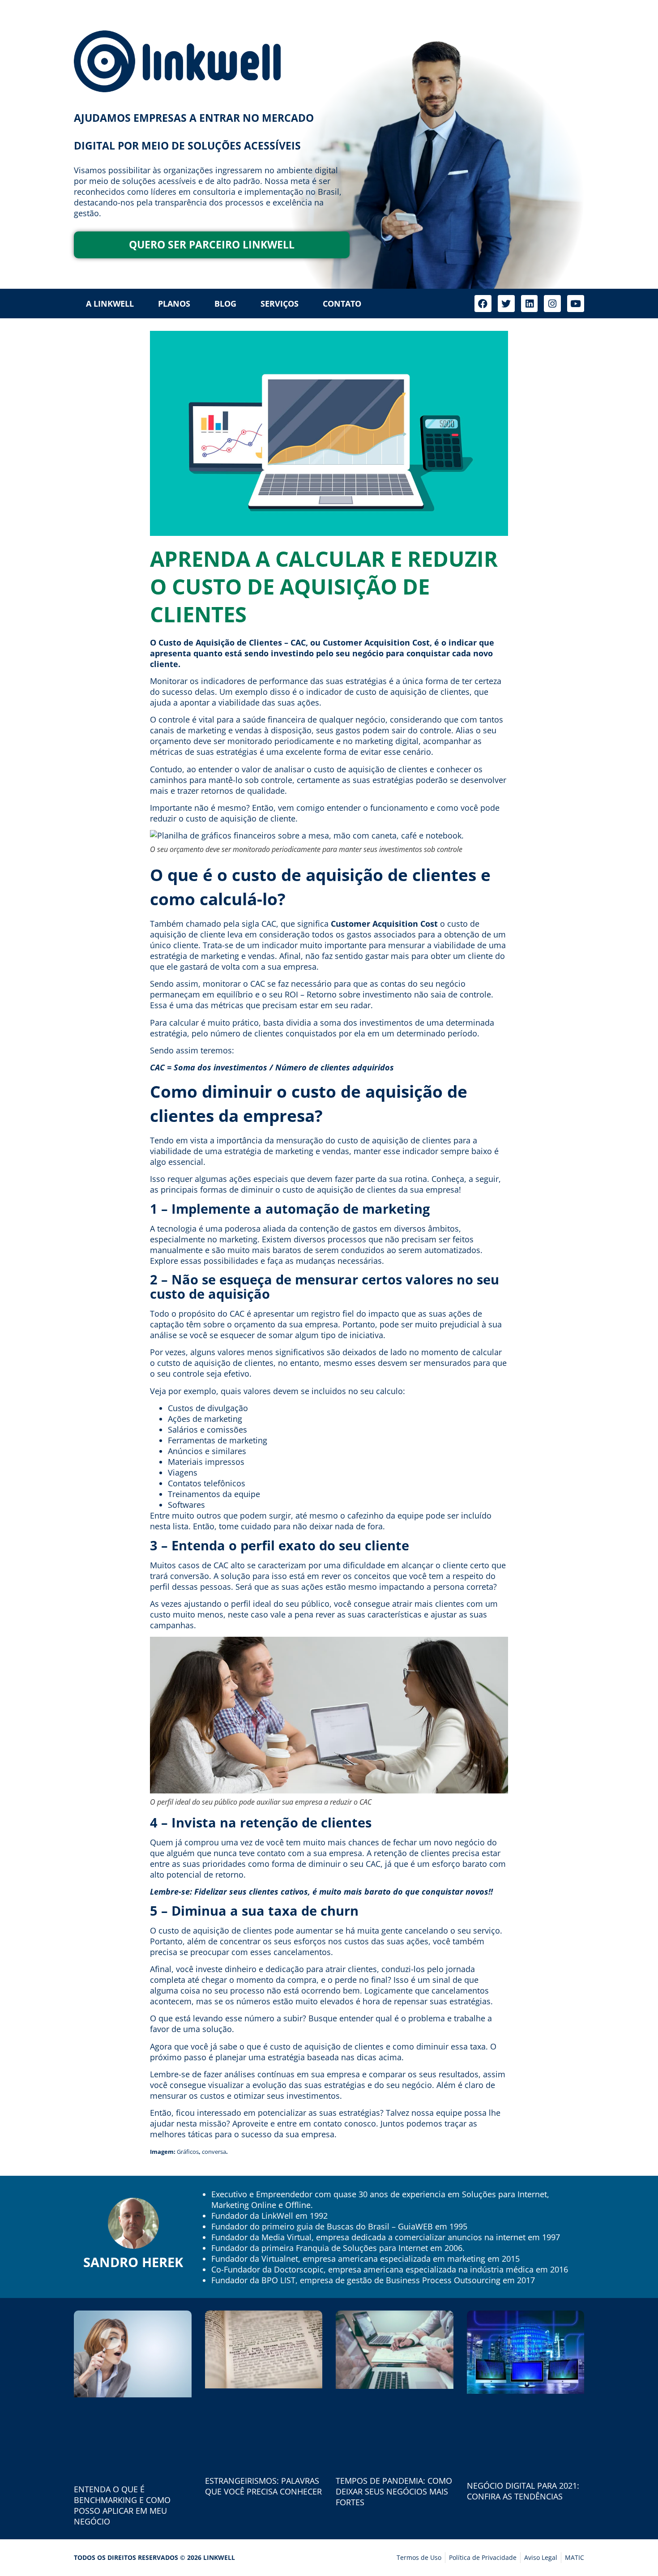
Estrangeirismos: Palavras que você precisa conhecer (263, 2486)
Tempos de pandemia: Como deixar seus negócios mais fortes (394, 2491)
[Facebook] (483, 304)
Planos (174, 304)
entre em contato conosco (327, 2123)
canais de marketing (188, 730)
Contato (342, 304)
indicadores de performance (254, 681)
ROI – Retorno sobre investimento (349, 994)
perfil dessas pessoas (190, 1587)
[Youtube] (576, 304)
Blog (225, 304)
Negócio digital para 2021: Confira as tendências (523, 2491)
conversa (214, 2152)
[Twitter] (506, 304)
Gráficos (188, 2152)
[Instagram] (552, 304)
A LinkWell (110, 304)
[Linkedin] (530, 304)
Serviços (280, 304)
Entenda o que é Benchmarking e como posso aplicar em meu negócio (122, 2505)
